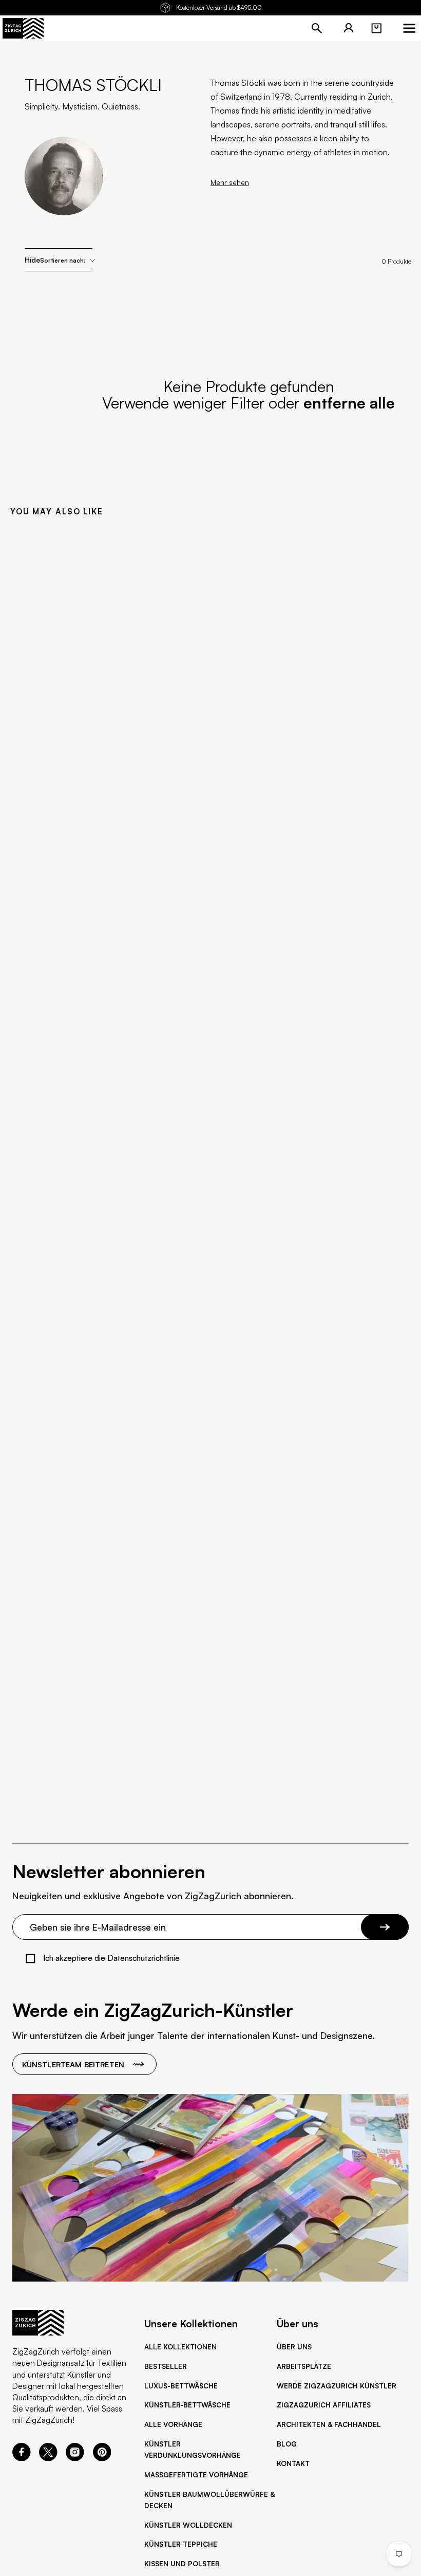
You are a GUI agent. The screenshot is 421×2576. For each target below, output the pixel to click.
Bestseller (166, 2366)
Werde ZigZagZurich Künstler (337, 2386)
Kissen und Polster (182, 2564)
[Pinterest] (102, 2458)
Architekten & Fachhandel (329, 2424)
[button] (376, 28)
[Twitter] (48, 2458)
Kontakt (293, 2463)
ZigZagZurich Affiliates (324, 2405)
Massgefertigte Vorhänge (196, 2475)
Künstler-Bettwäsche (187, 2405)
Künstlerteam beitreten (73, 2064)
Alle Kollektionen (180, 2347)
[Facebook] (22, 2458)
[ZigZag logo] (23, 28)
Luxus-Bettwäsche (181, 2386)
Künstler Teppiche (181, 2544)
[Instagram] (75, 2458)
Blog (287, 2444)
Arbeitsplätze (304, 2366)
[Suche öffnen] (317, 28)
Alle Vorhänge (173, 2424)
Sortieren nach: (63, 260)
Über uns (294, 2347)
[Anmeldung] (349, 28)
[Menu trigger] (409, 28)
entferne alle (349, 403)
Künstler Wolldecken (188, 2525)
